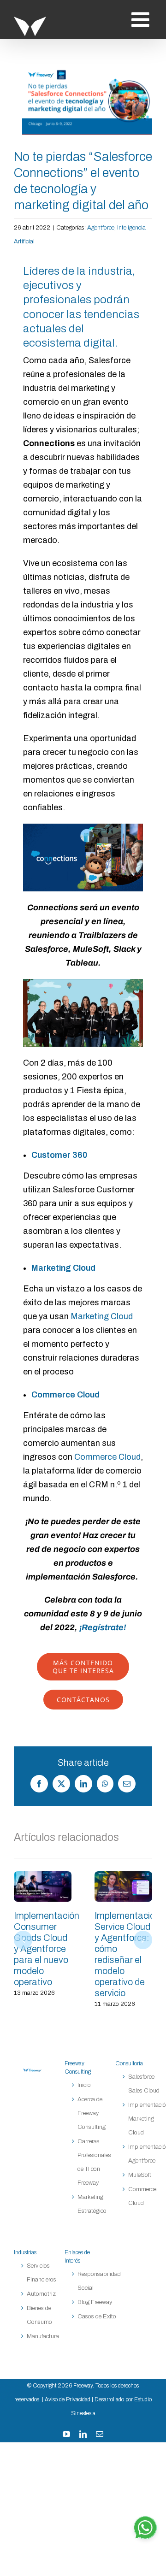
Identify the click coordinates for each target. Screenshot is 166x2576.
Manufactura (43, 2336)
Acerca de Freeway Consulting (92, 2113)
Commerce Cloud (107, 1457)
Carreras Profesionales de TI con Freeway (94, 2162)
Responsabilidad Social (99, 2281)
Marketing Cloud (102, 1316)
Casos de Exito (97, 2317)
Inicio (84, 2085)
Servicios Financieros (41, 2273)
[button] (23, 1940)
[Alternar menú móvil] (142, 20)
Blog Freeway (95, 2302)
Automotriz (41, 2294)
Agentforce (101, 228)
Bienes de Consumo (39, 2315)
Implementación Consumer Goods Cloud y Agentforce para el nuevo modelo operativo (43, 1886)
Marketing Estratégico (92, 2204)
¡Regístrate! (103, 1627)
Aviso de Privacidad (68, 2399)
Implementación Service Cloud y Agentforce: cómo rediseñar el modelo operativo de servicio (124, 1886)
